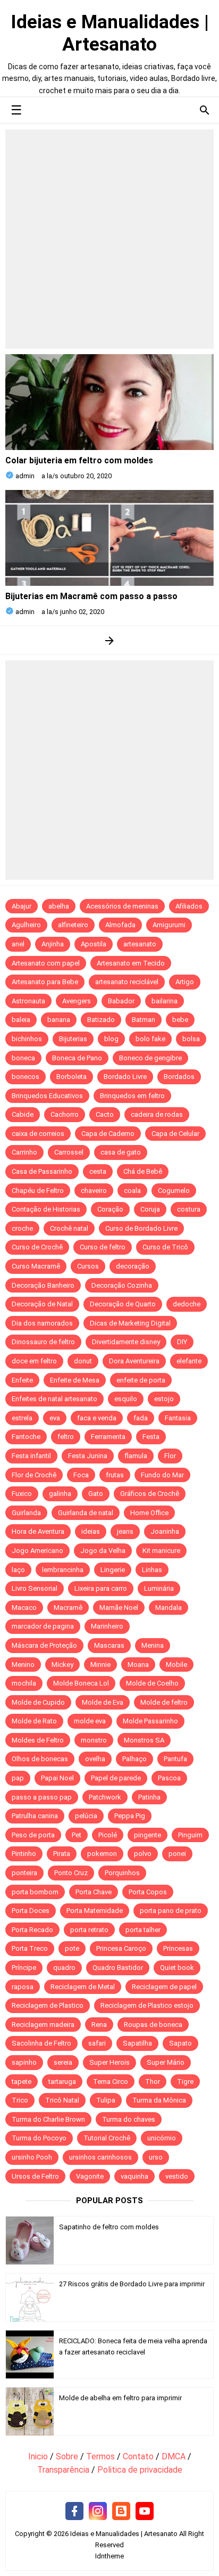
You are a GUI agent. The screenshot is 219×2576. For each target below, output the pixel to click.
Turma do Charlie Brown (48, 2119)
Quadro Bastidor (118, 1968)
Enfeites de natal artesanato (54, 1399)
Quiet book (177, 1968)
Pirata (62, 1854)
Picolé (108, 1835)
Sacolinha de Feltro (41, 2043)
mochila (24, 1683)
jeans (125, 1531)
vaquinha (134, 2176)
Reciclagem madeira (43, 2025)
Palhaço (134, 1759)
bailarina (165, 1001)
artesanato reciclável (127, 982)
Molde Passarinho (150, 1721)
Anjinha (53, 944)
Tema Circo (111, 2082)
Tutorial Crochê (107, 2138)
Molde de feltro (164, 1702)
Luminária (159, 1588)
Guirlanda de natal (86, 1513)
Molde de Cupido (38, 1702)
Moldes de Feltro (38, 1740)
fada (141, 1418)
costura (189, 1209)
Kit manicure (161, 1551)
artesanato (140, 944)
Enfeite (22, 1380)
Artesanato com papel (46, 963)
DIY (182, 1342)
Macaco (24, 1608)
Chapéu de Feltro (38, 1191)
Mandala (169, 1608)
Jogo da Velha (103, 1551)
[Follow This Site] (121, 2512)
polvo (143, 1854)
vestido (177, 2176)
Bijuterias (73, 1039)
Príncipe (24, 1968)
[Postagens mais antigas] (110, 640)
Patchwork (105, 1797)
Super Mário (166, 2062)
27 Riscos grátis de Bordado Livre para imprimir (132, 2284)
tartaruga (62, 2082)
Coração (110, 1209)
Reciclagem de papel (164, 1987)
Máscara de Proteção (44, 1645)
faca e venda (97, 1418)
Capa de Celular (175, 1134)
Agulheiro (26, 925)
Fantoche (26, 1437)
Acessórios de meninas (122, 906)
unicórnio (162, 2138)
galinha (60, 1494)
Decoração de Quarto (123, 1304)
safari (97, 2043)
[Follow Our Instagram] (98, 2512)
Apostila (94, 944)
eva (55, 1418)
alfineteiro (73, 925)
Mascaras (109, 1645)
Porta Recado (32, 1930)
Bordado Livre (125, 1077)
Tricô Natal (62, 2100)
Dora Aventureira (134, 1361)
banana (59, 1020)
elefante (189, 1361)
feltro (66, 1437)
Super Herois (109, 2062)
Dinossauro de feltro (43, 1342)
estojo (164, 1399)
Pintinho (24, 1854)
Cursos (88, 1266)
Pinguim (190, 1835)
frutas (115, 1475)
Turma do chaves (129, 2119)
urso (156, 2157)
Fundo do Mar (162, 1475)
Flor (170, 1456)
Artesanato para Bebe (45, 982)
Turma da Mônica (159, 2100)
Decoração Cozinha (122, 1285)
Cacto (105, 1114)
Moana (138, 1665)
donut (83, 1361)
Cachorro (65, 1114)
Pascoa (169, 1778)
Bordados (179, 1077)
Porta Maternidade (95, 1911)
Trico (20, 2100)
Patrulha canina (35, 1816)
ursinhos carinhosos (100, 2157)
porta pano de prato (171, 1911)
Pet (77, 1835)
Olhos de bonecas (40, 1759)
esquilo (126, 1399)
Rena (99, 2025)
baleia (21, 1020)
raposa (23, 1987)
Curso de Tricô (165, 1247)
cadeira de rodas (157, 1114)
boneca (23, 1058)
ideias (91, 1531)
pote (72, 1948)
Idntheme (109, 2556)
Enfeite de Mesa (75, 1380)
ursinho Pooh (32, 2157)
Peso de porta (33, 1835)
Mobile (176, 1665)
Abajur (22, 906)
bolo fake (150, 1039)
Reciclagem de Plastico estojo (147, 2005)
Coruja (150, 1209)
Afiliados (189, 906)
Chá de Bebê (143, 1171)
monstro (94, 1740)
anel (18, 944)
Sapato (180, 2043)
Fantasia (178, 1418)
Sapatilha (137, 2043)
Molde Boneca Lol (81, 1683)
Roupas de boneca (153, 2025)
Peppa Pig (130, 1816)
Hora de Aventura (38, 1531)
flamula (136, 1456)
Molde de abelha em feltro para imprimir (120, 2398)
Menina (153, 1645)
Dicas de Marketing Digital (130, 1323)
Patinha (149, 1797)
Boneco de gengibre (150, 1058)
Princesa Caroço (121, 1948)
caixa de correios (38, 1134)
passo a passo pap (42, 1797)
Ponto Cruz (71, 1873)
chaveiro (94, 1191)
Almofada (120, 925)
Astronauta (28, 1001)
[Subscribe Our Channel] (145, 2512)
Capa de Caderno (108, 1134)
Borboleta (71, 1077)
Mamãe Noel (119, 1608)
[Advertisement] (109, 239)
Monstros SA (144, 1740)
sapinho (24, 2062)
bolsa (191, 1039)
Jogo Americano (37, 1551)
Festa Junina (88, 1456)
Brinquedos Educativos (47, 1096)
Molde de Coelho (152, 1683)
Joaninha (165, 1531)
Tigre (185, 2082)
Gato (96, 1494)
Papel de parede (116, 1778)
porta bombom (35, 1892)
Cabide (23, 1114)
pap (18, 1778)
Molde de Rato (34, 1721)
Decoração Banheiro (43, 1285)
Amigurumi (169, 925)
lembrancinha (63, 1570)
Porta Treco (30, 1948)
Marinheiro (107, 1626)
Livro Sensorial (35, 1588)
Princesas (178, 1948)
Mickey (62, 1665)
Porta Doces (31, 1911)
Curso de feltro (103, 1247)
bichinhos (27, 1039)
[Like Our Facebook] (74, 2512)
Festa (151, 1437)
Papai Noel (57, 1778)
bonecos (26, 1077)
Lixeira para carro (101, 1588)
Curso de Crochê (37, 1247)
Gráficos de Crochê (150, 1494)
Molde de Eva (103, 1702)
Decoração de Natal (42, 1304)
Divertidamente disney (126, 1342)
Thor (153, 2082)
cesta (98, 1171)
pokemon (102, 1854)
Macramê (68, 1608)
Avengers (77, 1001)
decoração (133, 1266)
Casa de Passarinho (42, 1171)
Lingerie (113, 1570)
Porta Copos (148, 1892)
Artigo (185, 982)
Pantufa (175, 1759)
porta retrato (89, 1930)
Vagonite (90, 2176)
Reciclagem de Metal (83, 1987)
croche (22, 1228)
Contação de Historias (46, 1209)
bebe (180, 1020)
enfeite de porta (141, 1380)
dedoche (187, 1304)
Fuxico (22, 1494)
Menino (23, 1665)
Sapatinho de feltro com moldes (109, 2227)
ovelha (95, 1759)
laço (18, 1570)
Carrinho (24, 1152)
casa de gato (121, 1152)
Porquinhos (122, 1873)
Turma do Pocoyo (39, 2138)
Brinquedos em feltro (132, 1096)
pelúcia (86, 1816)
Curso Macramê (36, 1266)
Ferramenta (108, 1437)
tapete (22, 2082)
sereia (63, 2062)
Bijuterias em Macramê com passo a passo (91, 596)
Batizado (101, 1020)
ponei (177, 1854)
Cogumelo (174, 1191)
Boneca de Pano (77, 1058)
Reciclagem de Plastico (48, 2005)
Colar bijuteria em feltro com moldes (79, 460)
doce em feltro (34, 1361)
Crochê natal (69, 1228)
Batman (144, 1020)
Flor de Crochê (34, 1475)
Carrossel (69, 1152)
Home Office (149, 1513)
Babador (121, 1001)
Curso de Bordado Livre (141, 1228)
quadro (64, 1968)
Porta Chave (94, 1892)
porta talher (143, 1930)
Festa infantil (31, 1456)
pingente (148, 1835)
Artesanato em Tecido (131, 963)
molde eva (90, 1721)
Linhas (152, 1570)
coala (132, 1191)
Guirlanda (26, 1513)
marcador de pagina (43, 1626)
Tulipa (106, 2100)
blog (111, 1039)
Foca (81, 1475)
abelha (59, 906)
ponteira (24, 1873)
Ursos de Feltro (35, 2176)
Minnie (100, 1665)
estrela (22, 1418)
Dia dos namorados (42, 1323)
